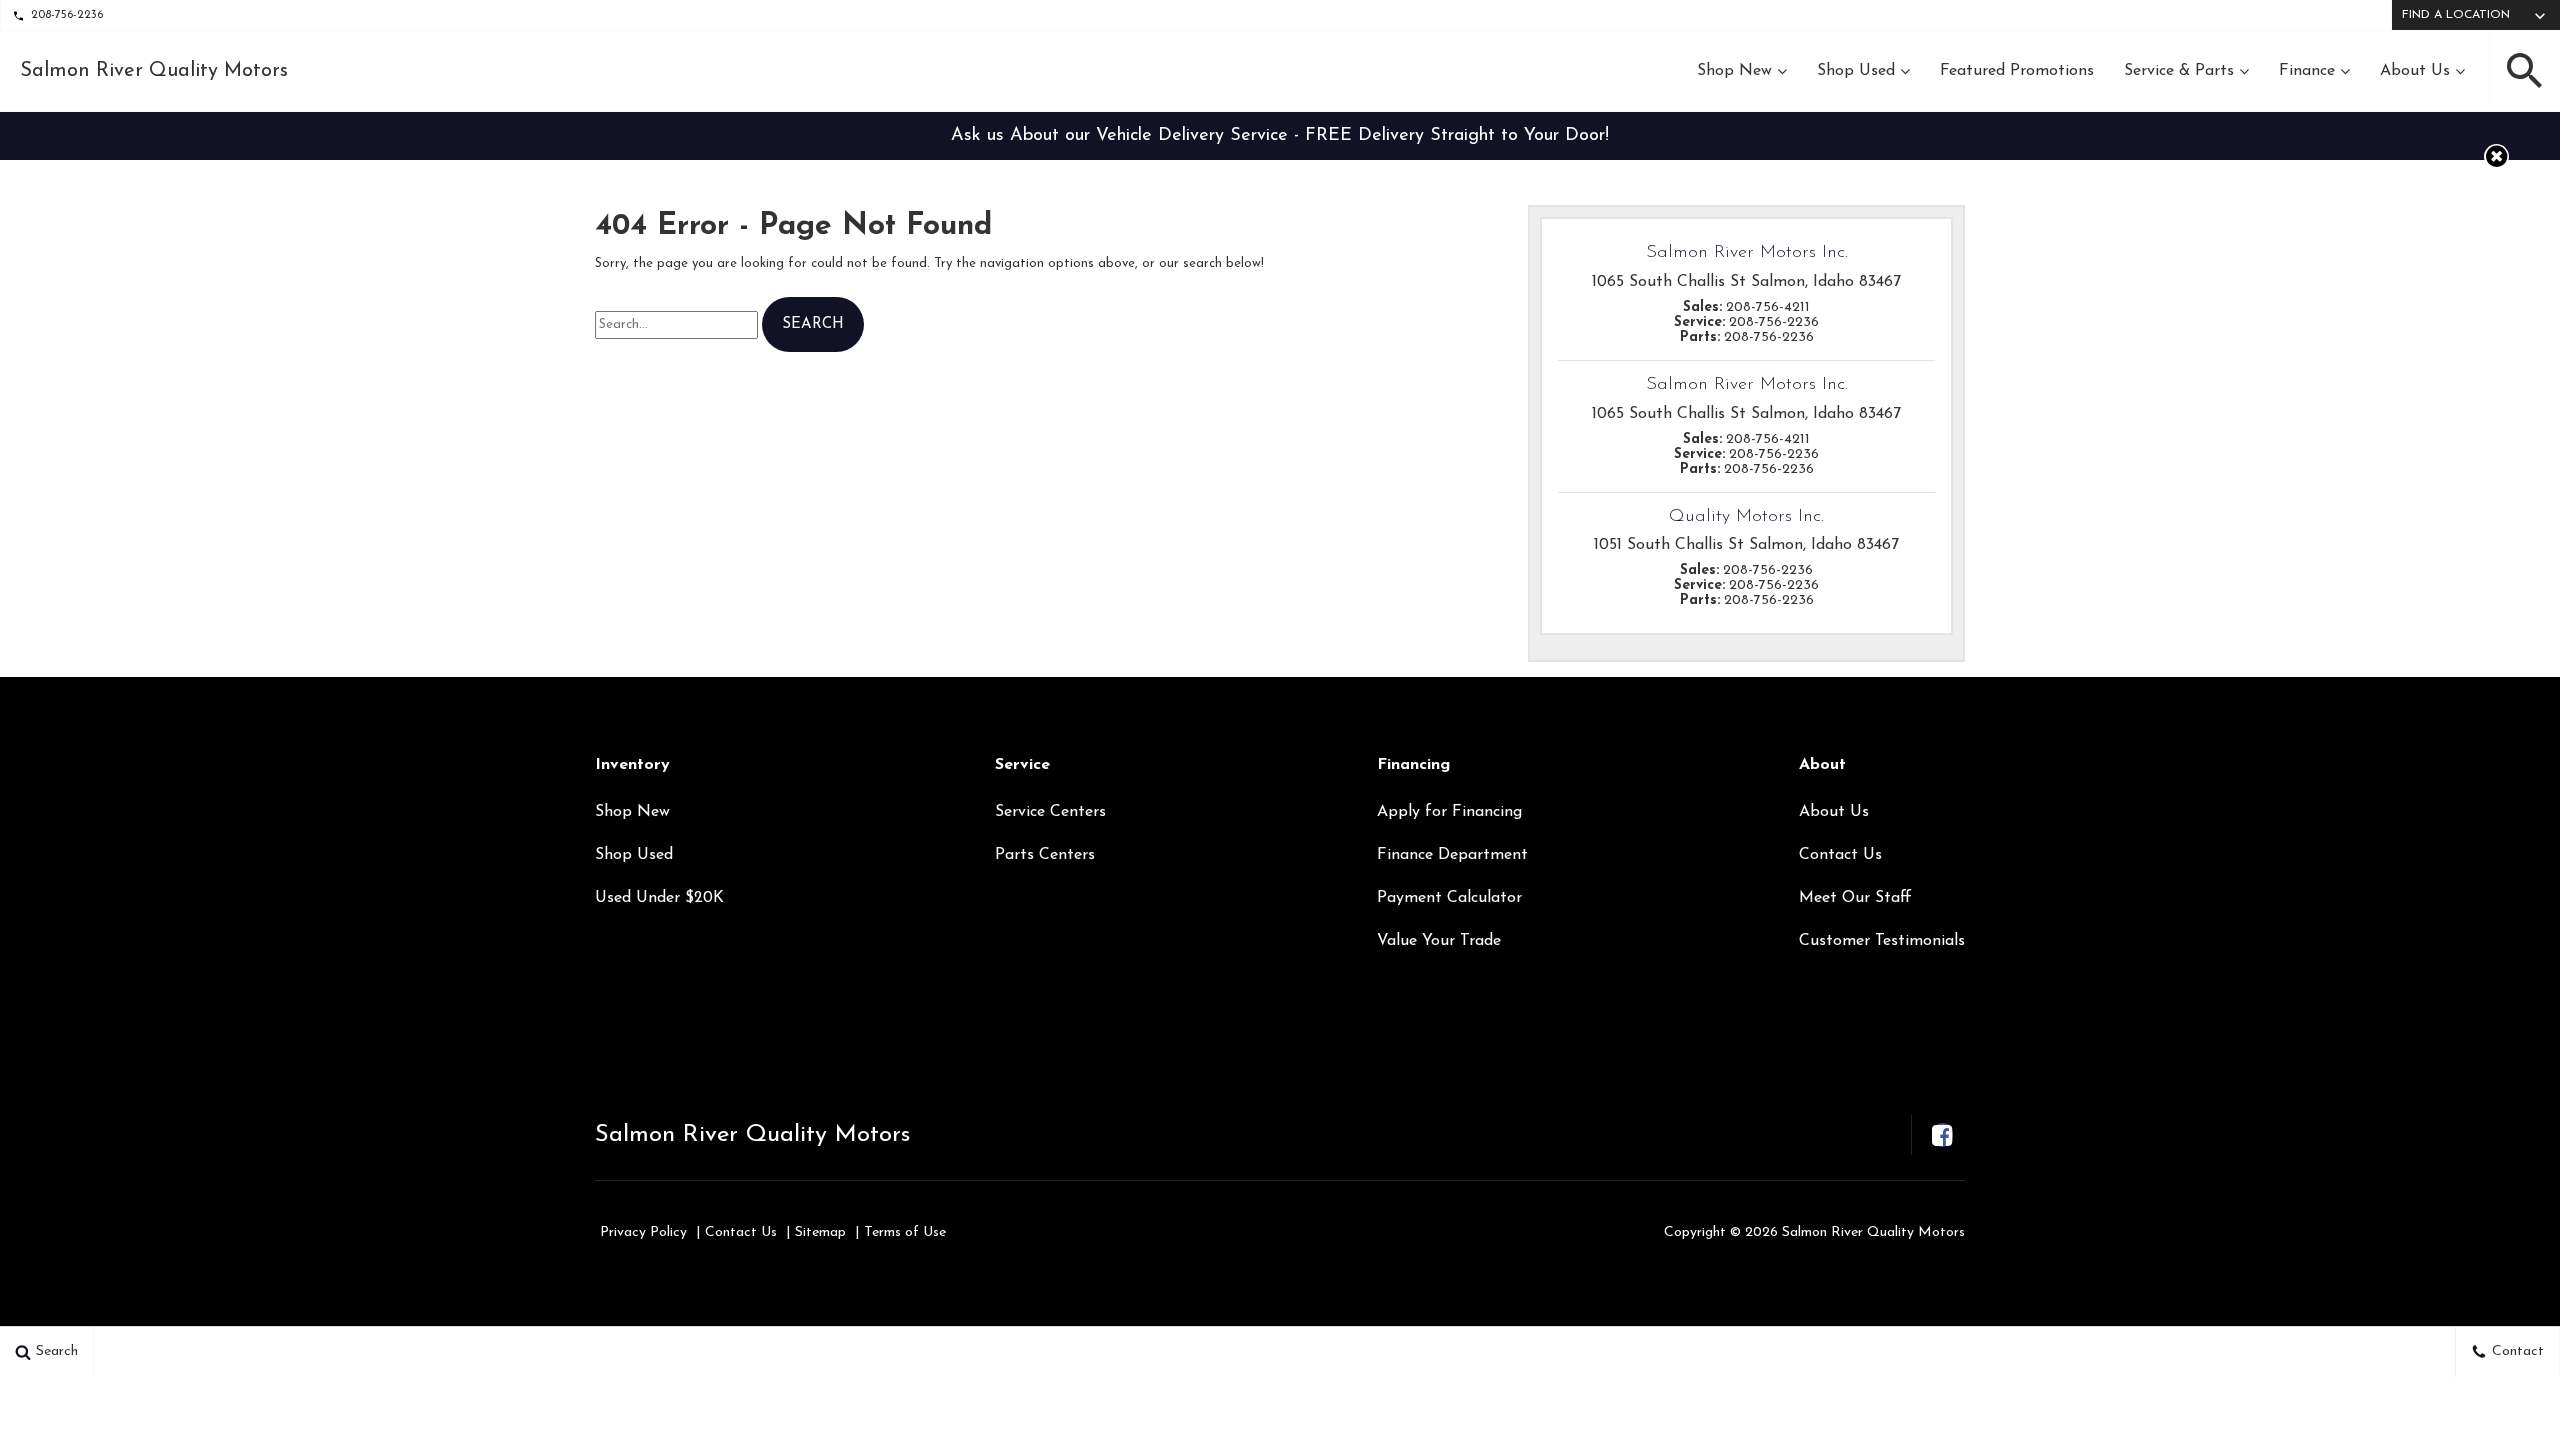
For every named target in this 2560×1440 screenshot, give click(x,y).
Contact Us (1840, 855)
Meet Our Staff (1855, 898)
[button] (2525, 71)
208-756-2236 (67, 15)
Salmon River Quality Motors (752, 1135)
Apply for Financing (1449, 812)
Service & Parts (2179, 71)
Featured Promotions (2017, 71)
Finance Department (1452, 855)
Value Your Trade (1439, 941)
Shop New (1734, 71)
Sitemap (820, 1232)
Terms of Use (905, 1232)
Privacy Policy (643, 1232)
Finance (2307, 71)
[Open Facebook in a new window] (1942, 1135)
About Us (2415, 71)
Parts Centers (1045, 855)
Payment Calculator (1449, 898)
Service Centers (1050, 812)
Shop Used (1856, 71)
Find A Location (2456, 15)
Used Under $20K (659, 898)
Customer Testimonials (1882, 941)
